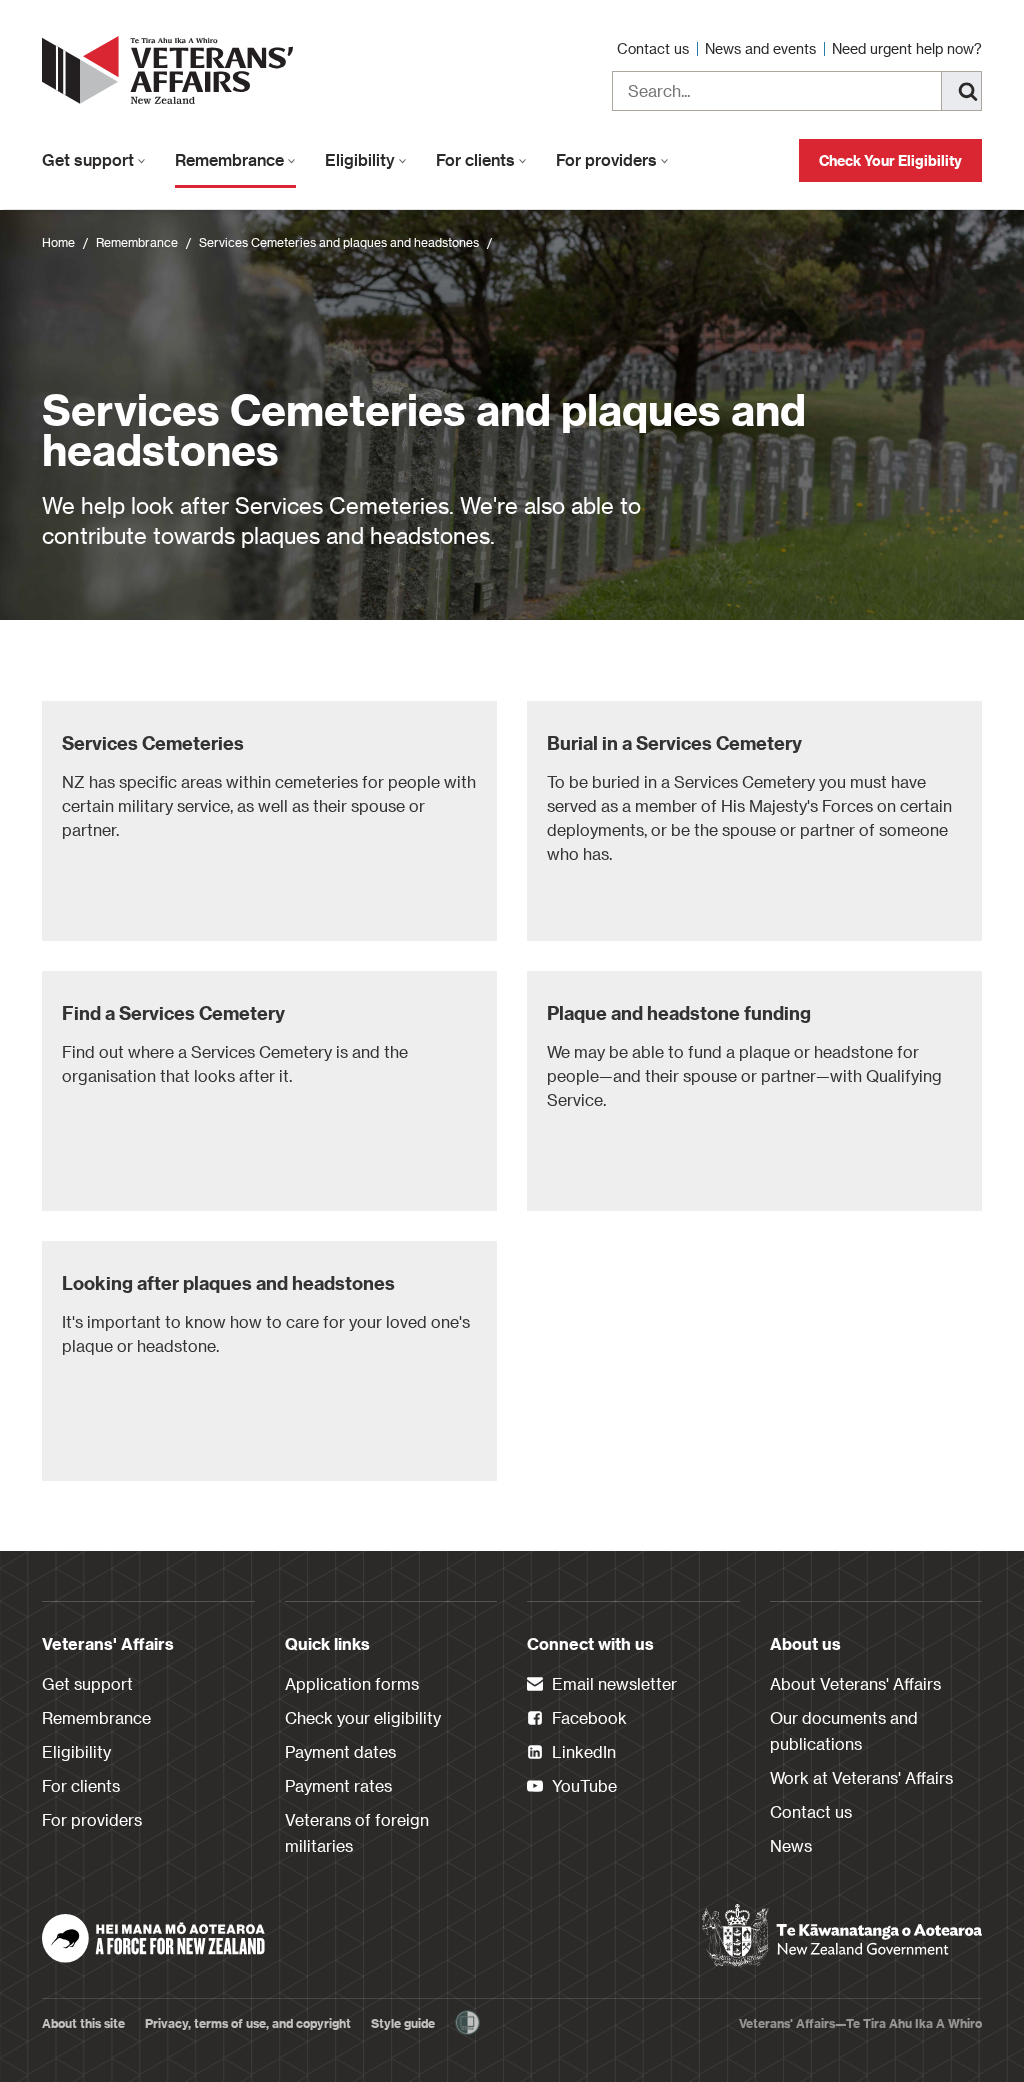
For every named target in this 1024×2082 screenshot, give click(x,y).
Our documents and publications (844, 1730)
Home (58, 242)
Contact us (655, 48)
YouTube (582, 1785)
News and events (762, 48)
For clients (477, 159)
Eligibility (362, 159)
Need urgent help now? (907, 48)
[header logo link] (172, 70)
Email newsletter (612, 1683)
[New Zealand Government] (842, 1936)
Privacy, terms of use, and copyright (248, 2023)
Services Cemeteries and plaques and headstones (339, 242)
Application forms (352, 1683)
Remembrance (231, 159)
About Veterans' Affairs (855, 1683)
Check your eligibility (363, 1717)
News (791, 1845)
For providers (608, 159)
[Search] (962, 91)
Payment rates (338, 1785)
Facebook (587, 1717)
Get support (90, 159)
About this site (83, 2023)
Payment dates (340, 1751)
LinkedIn (582, 1751)
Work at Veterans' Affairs (861, 1777)
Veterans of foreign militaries (357, 1832)
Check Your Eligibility (890, 160)
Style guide (403, 2023)
